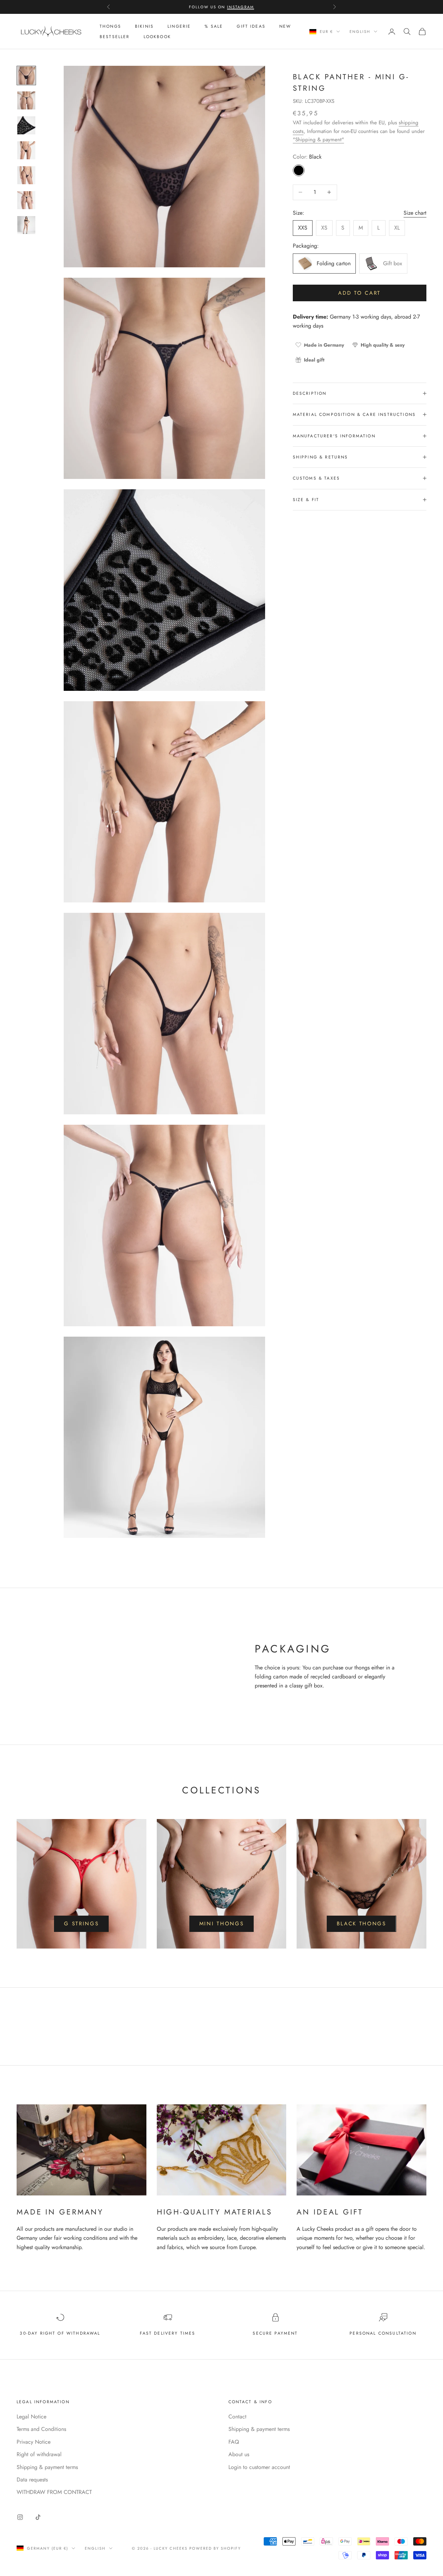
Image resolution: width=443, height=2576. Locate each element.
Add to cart (359, 293)
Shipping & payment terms (47, 2467)
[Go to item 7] (26, 225)
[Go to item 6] (26, 200)
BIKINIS (144, 26)
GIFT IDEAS (251, 26)
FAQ (234, 2442)
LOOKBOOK (157, 37)
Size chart (415, 212)
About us (239, 2454)
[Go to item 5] (26, 175)
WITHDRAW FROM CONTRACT (54, 2492)
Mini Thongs (222, 1924)
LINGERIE (179, 26)
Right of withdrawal (39, 2454)
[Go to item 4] (26, 150)
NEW (285, 26)
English (360, 32)
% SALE (214, 26)
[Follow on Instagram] (20, 2517)
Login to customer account (259, 2467)
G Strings (81, 1924)
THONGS (110, 26)
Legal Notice (31, 2417)
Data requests (32, 2480)
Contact (237, 2417)
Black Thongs (361, 1924)
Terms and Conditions (41, 2429)
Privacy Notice (34, 2442)
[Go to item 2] (26, 100)
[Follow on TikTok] (38, 2517)
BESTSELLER (115, 37)
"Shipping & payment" (318, 140)
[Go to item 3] (26, 125)
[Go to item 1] (26, 75)
